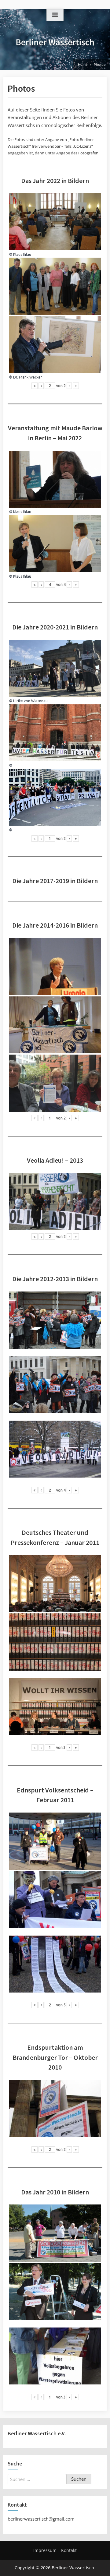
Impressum (45, 2550)
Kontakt (69, 2550)
